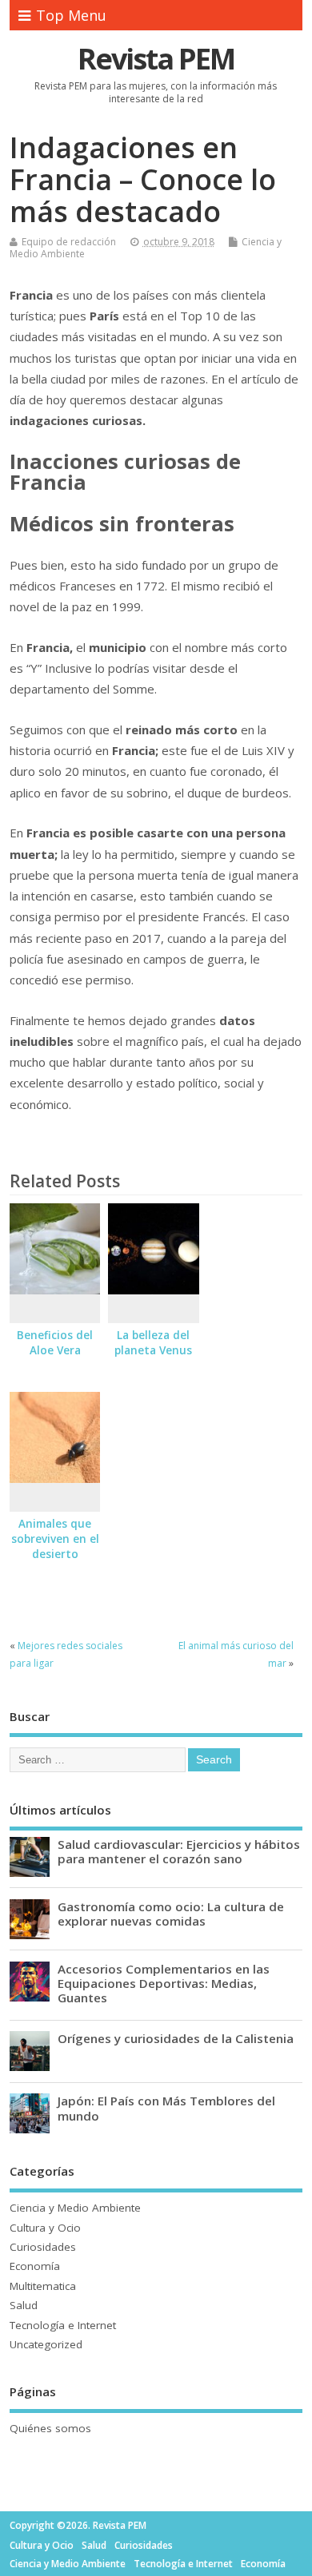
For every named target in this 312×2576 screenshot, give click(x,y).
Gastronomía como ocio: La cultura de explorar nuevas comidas (171, 1914)
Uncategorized (46, 2344)
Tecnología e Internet (63, 2325)
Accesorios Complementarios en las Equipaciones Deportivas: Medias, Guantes (164, 1983)
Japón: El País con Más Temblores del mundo (166, 2108)
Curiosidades (43, 2247)
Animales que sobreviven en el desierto (55, 1539)
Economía (35, 2266)
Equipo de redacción (69, 242)
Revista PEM (156, 59)
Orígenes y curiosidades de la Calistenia (176, 2038)
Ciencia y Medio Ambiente (75, 2208)
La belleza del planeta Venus (153, 1343)
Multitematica (43, 2286)
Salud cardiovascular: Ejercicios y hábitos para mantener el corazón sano (179, 1851)
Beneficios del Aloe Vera (55, 1343)
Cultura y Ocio (45, 2228)
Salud (24, 2305)
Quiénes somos (50, 2428)
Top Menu (71, 15)
